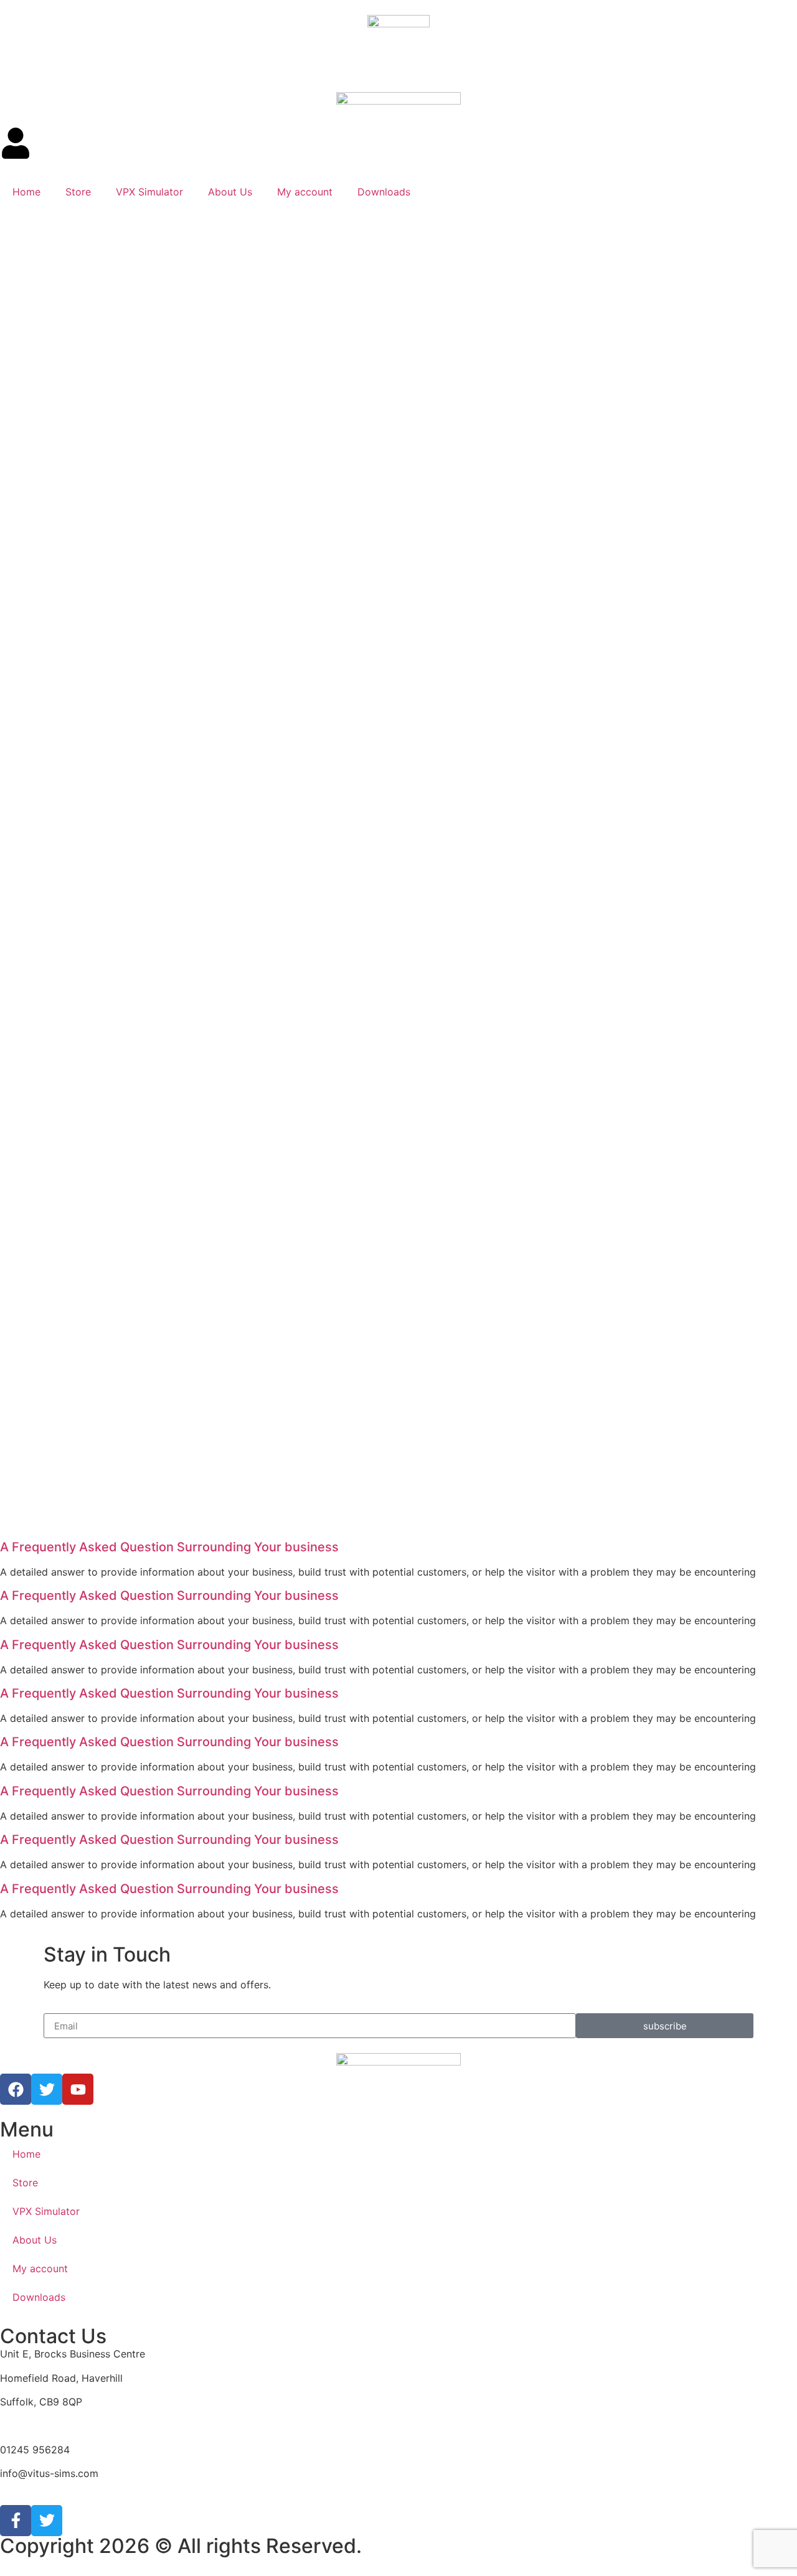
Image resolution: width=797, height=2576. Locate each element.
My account (305, 192)
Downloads (384, 192)
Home (26, 192)
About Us (230, 192)
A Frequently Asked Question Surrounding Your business (169, 1547)
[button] (398, 1547)
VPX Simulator (149, 192)
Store (78, 192)
